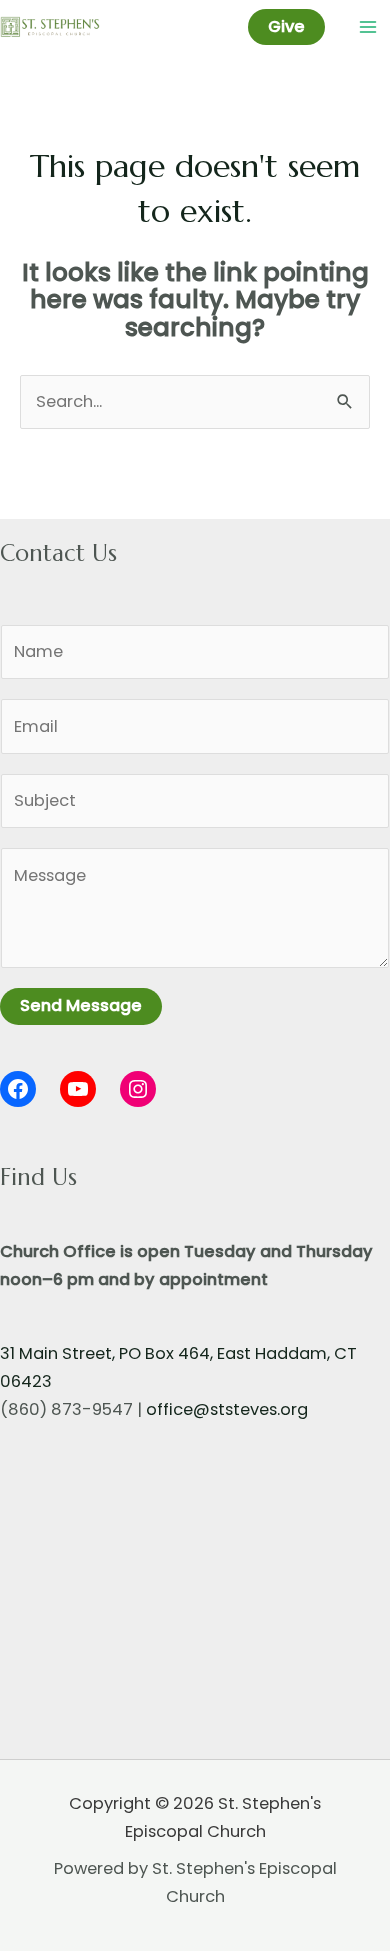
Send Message (81, 1005)
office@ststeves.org (227, 1409)
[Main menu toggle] (367, 27)
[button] (286, 27)
